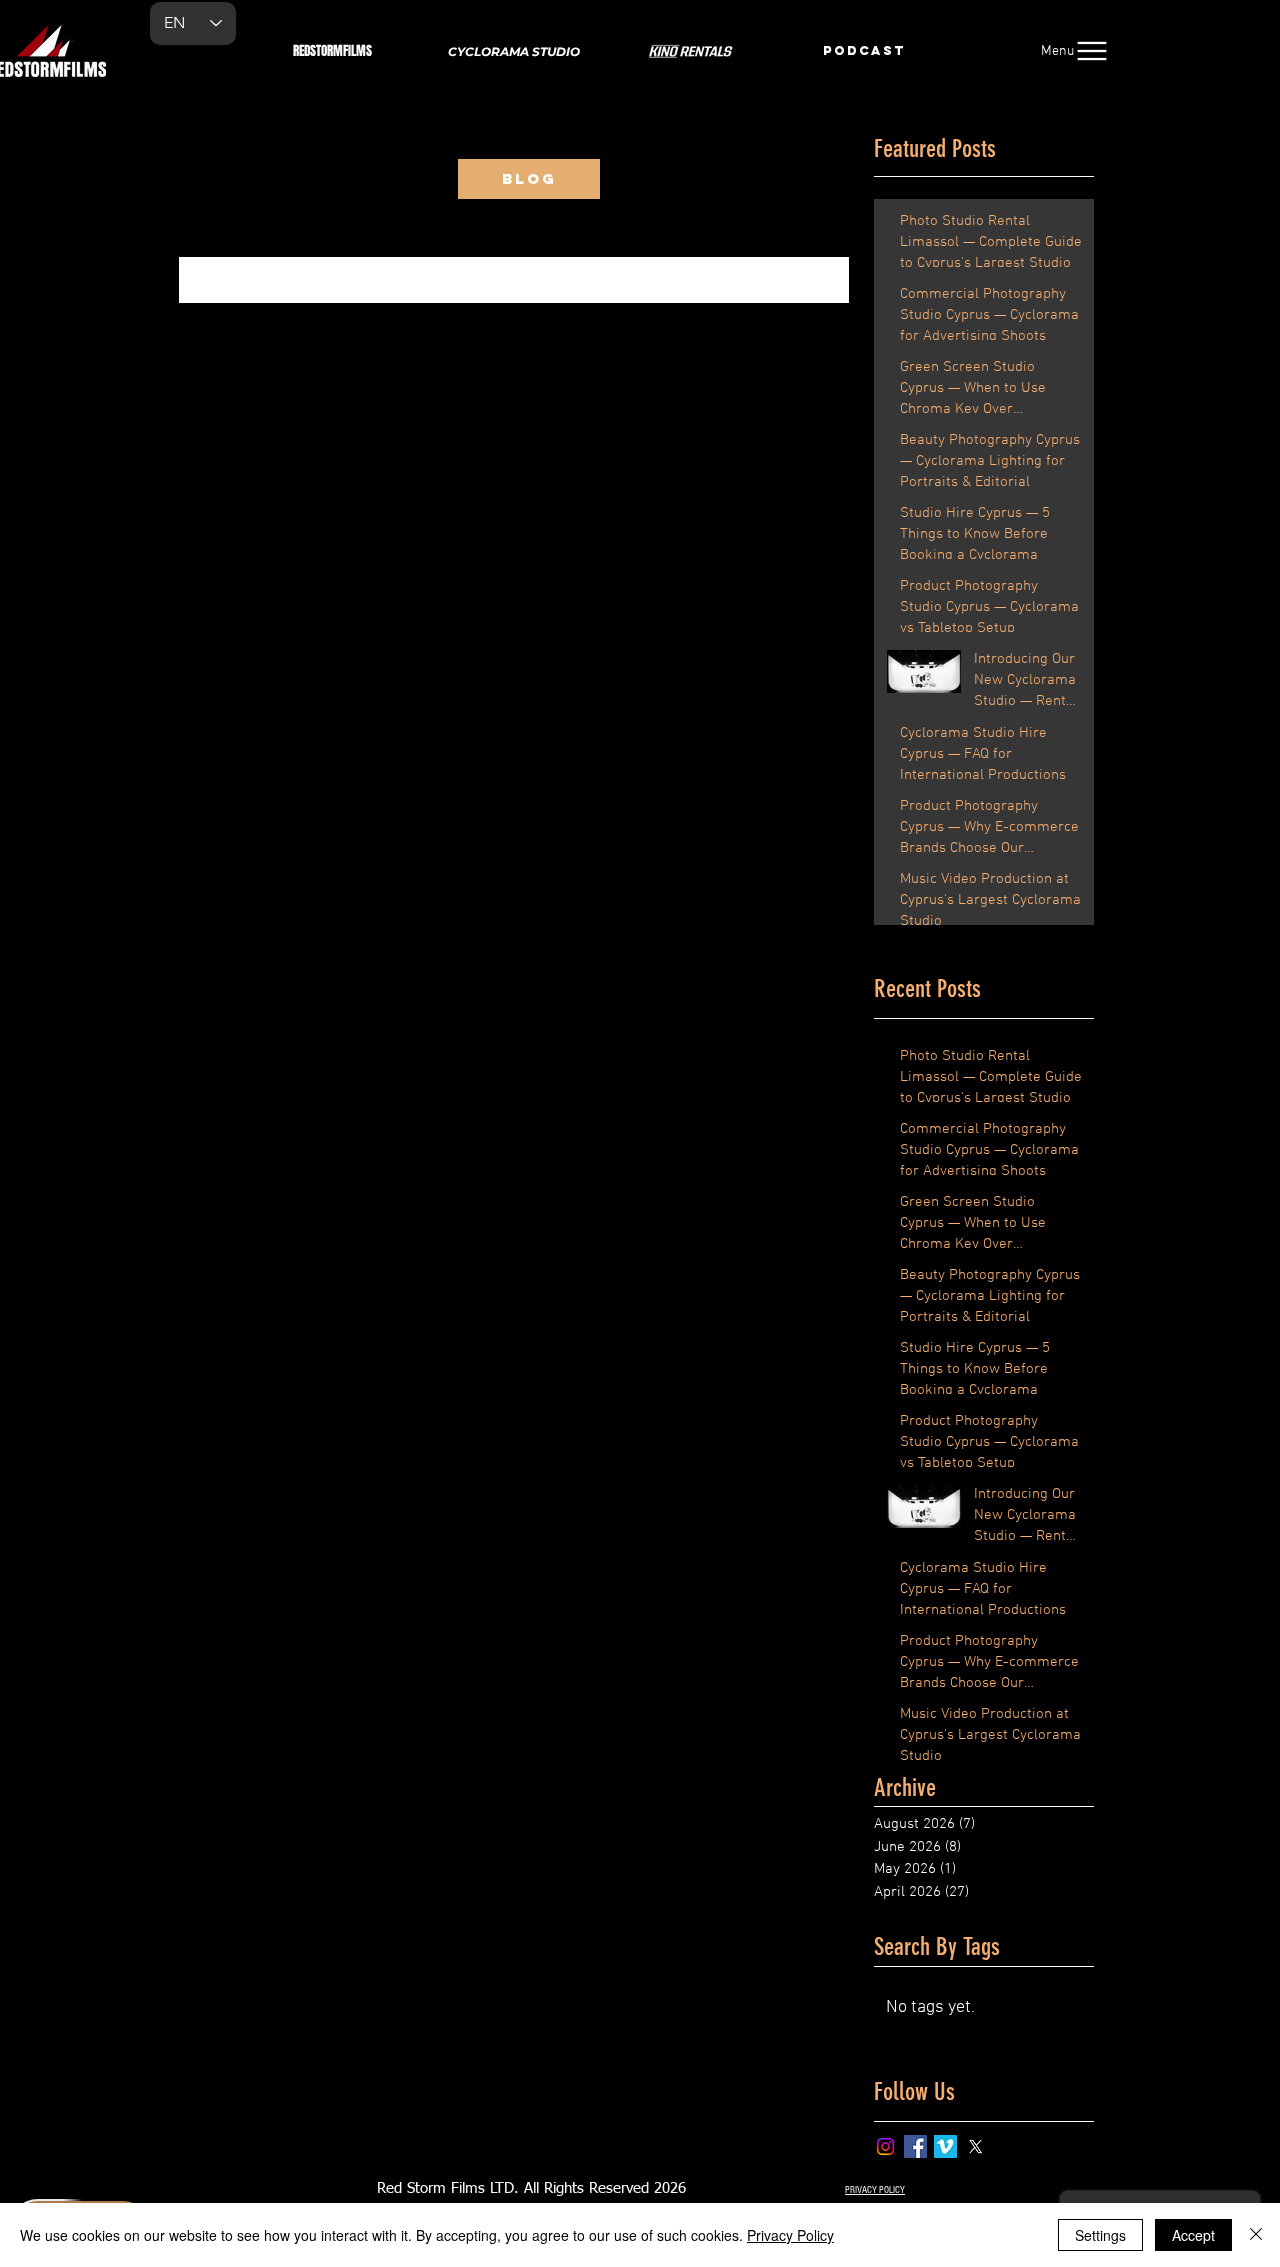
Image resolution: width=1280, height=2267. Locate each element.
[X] (975, 2146)
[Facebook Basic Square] (915, 2146)
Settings (1100, 2235)
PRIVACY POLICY (875, 2190)
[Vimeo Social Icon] (945, 2146)
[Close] (1256, 2235)
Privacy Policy (790, 2235)
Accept (1193, 2235)
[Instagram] (885, 2146)
